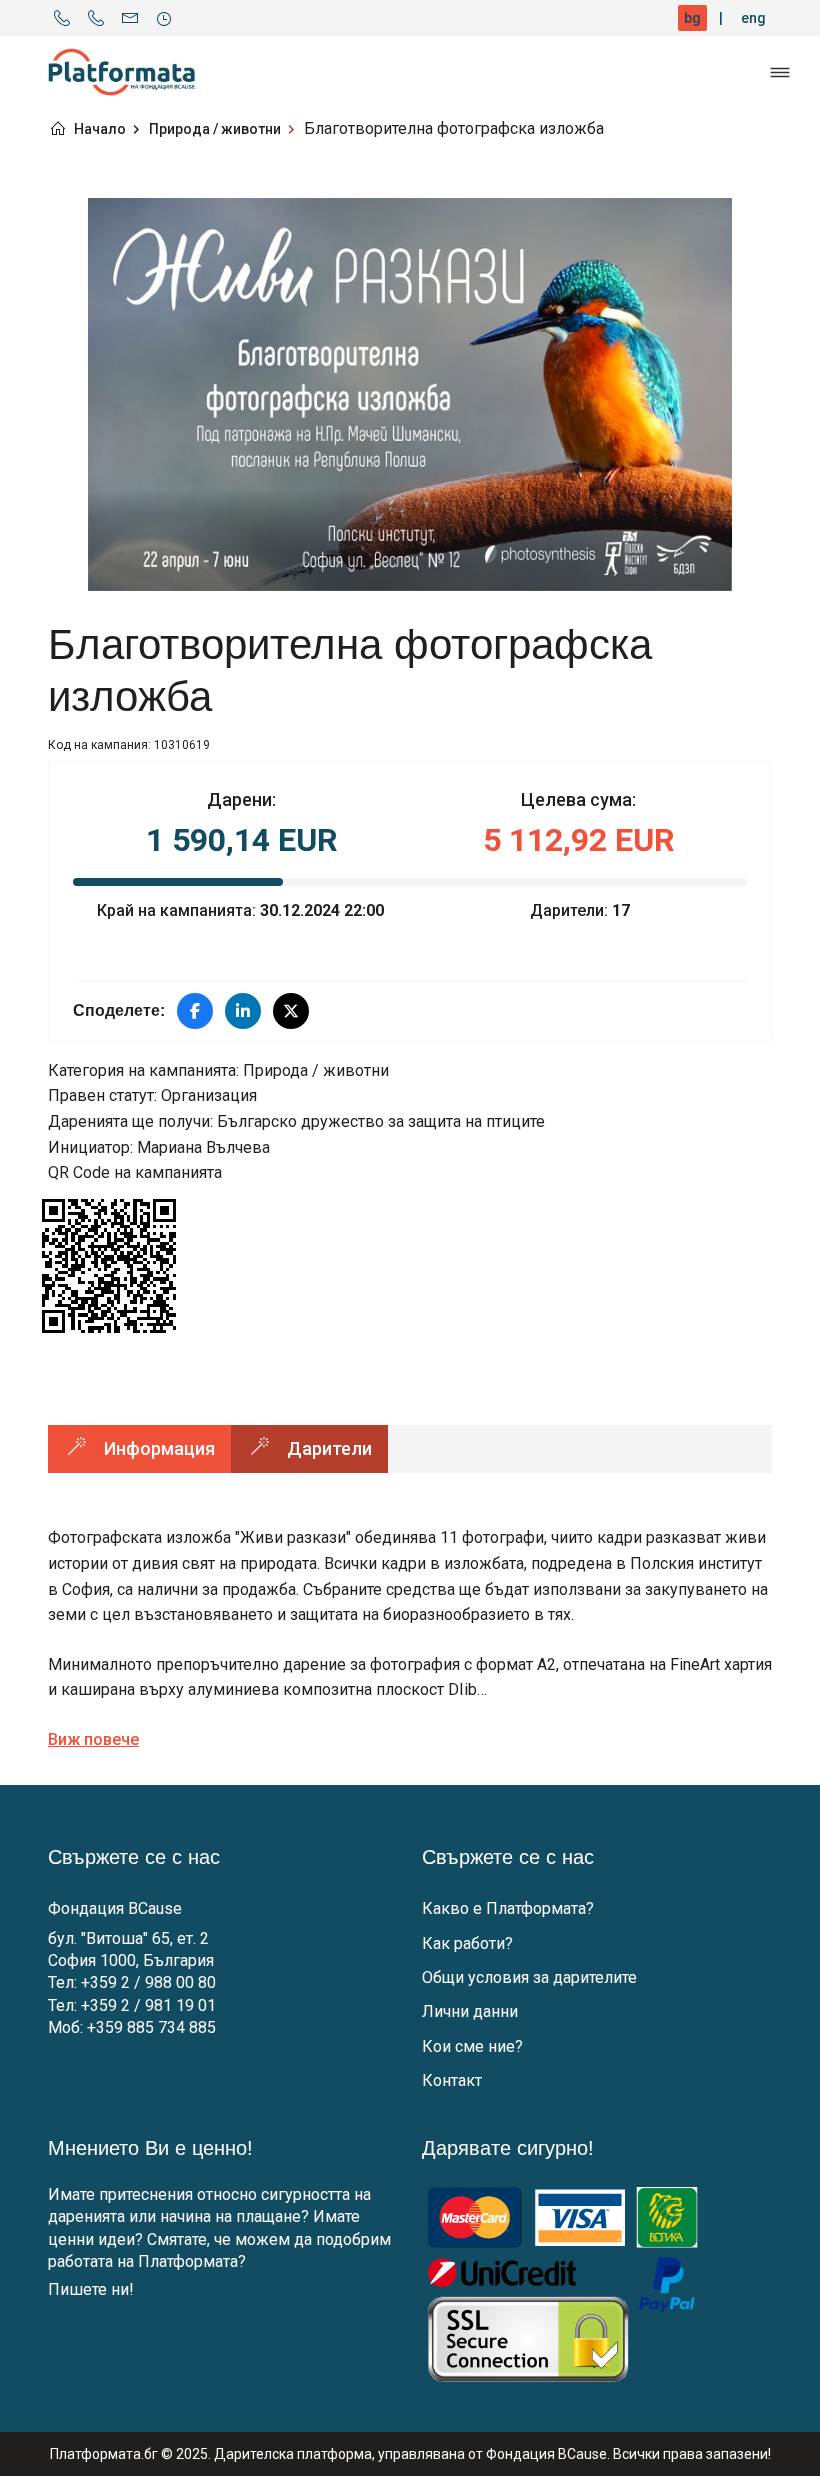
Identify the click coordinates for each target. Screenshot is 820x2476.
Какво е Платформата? (508, 1908)
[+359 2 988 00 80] (62, 18)
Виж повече (93, 1739)
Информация (159, 1448)
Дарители (329, 1448)
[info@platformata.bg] (130, 18)
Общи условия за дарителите (529, 1977)
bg (692, 18)
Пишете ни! (91, 2289)
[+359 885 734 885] (96, 18)
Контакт (452, 2080)
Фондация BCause (115, 1908)
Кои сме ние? (472, 2046)
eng (753, 18)
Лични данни (470, 2011)
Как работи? (467, 1943)
